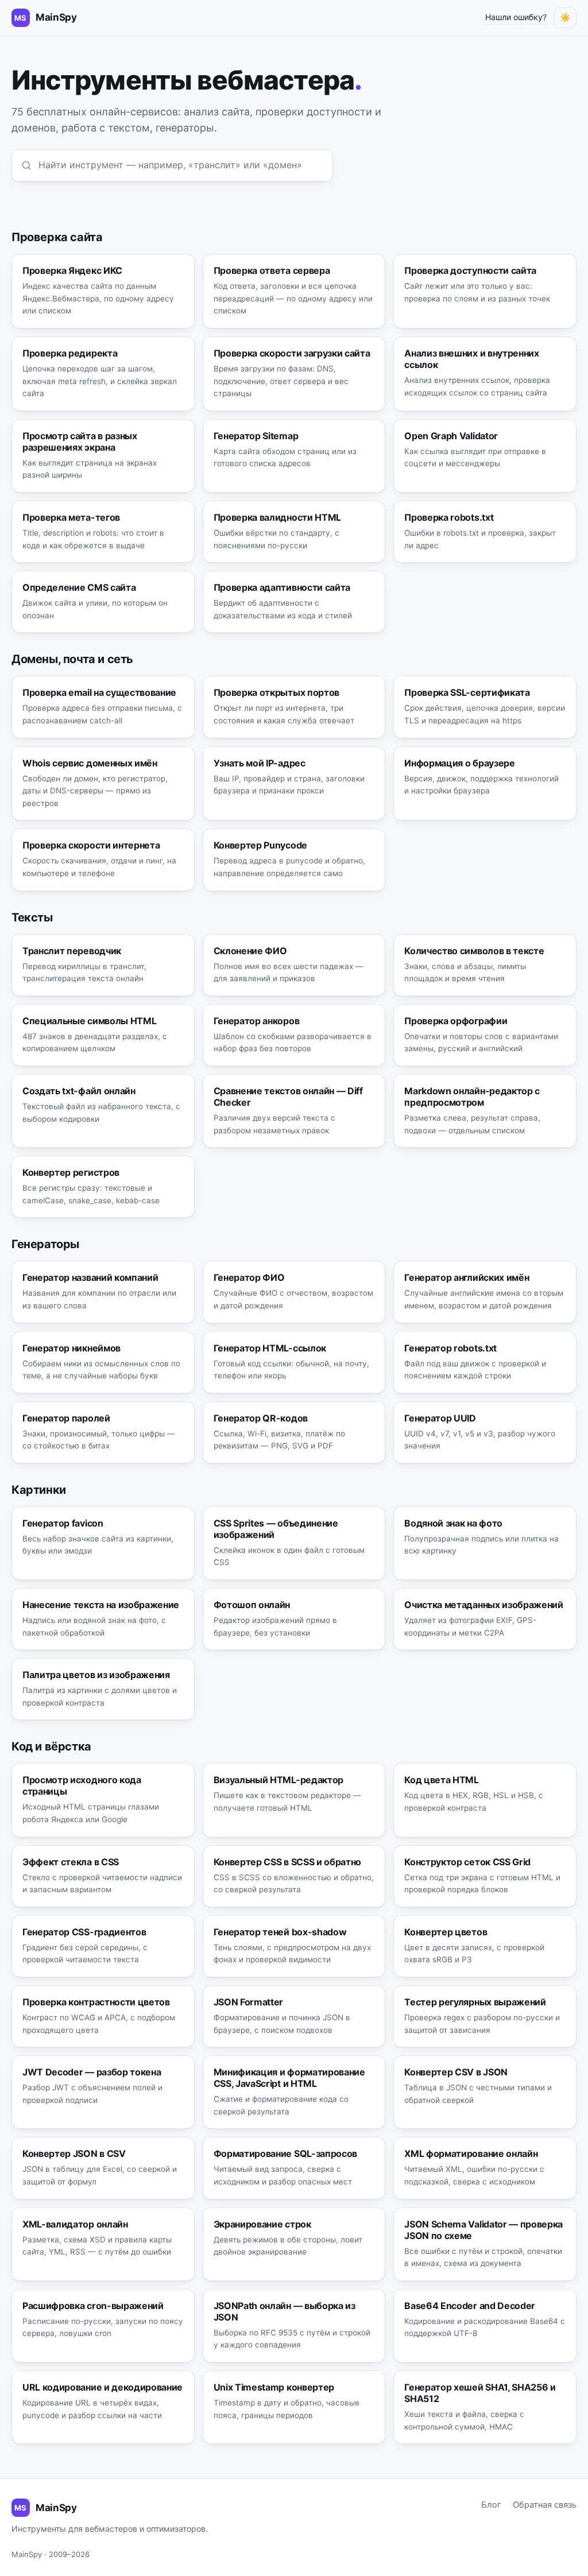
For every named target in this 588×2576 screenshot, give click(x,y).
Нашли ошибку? (516, 17)
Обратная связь (545, 2505)
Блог (491, 2505)
